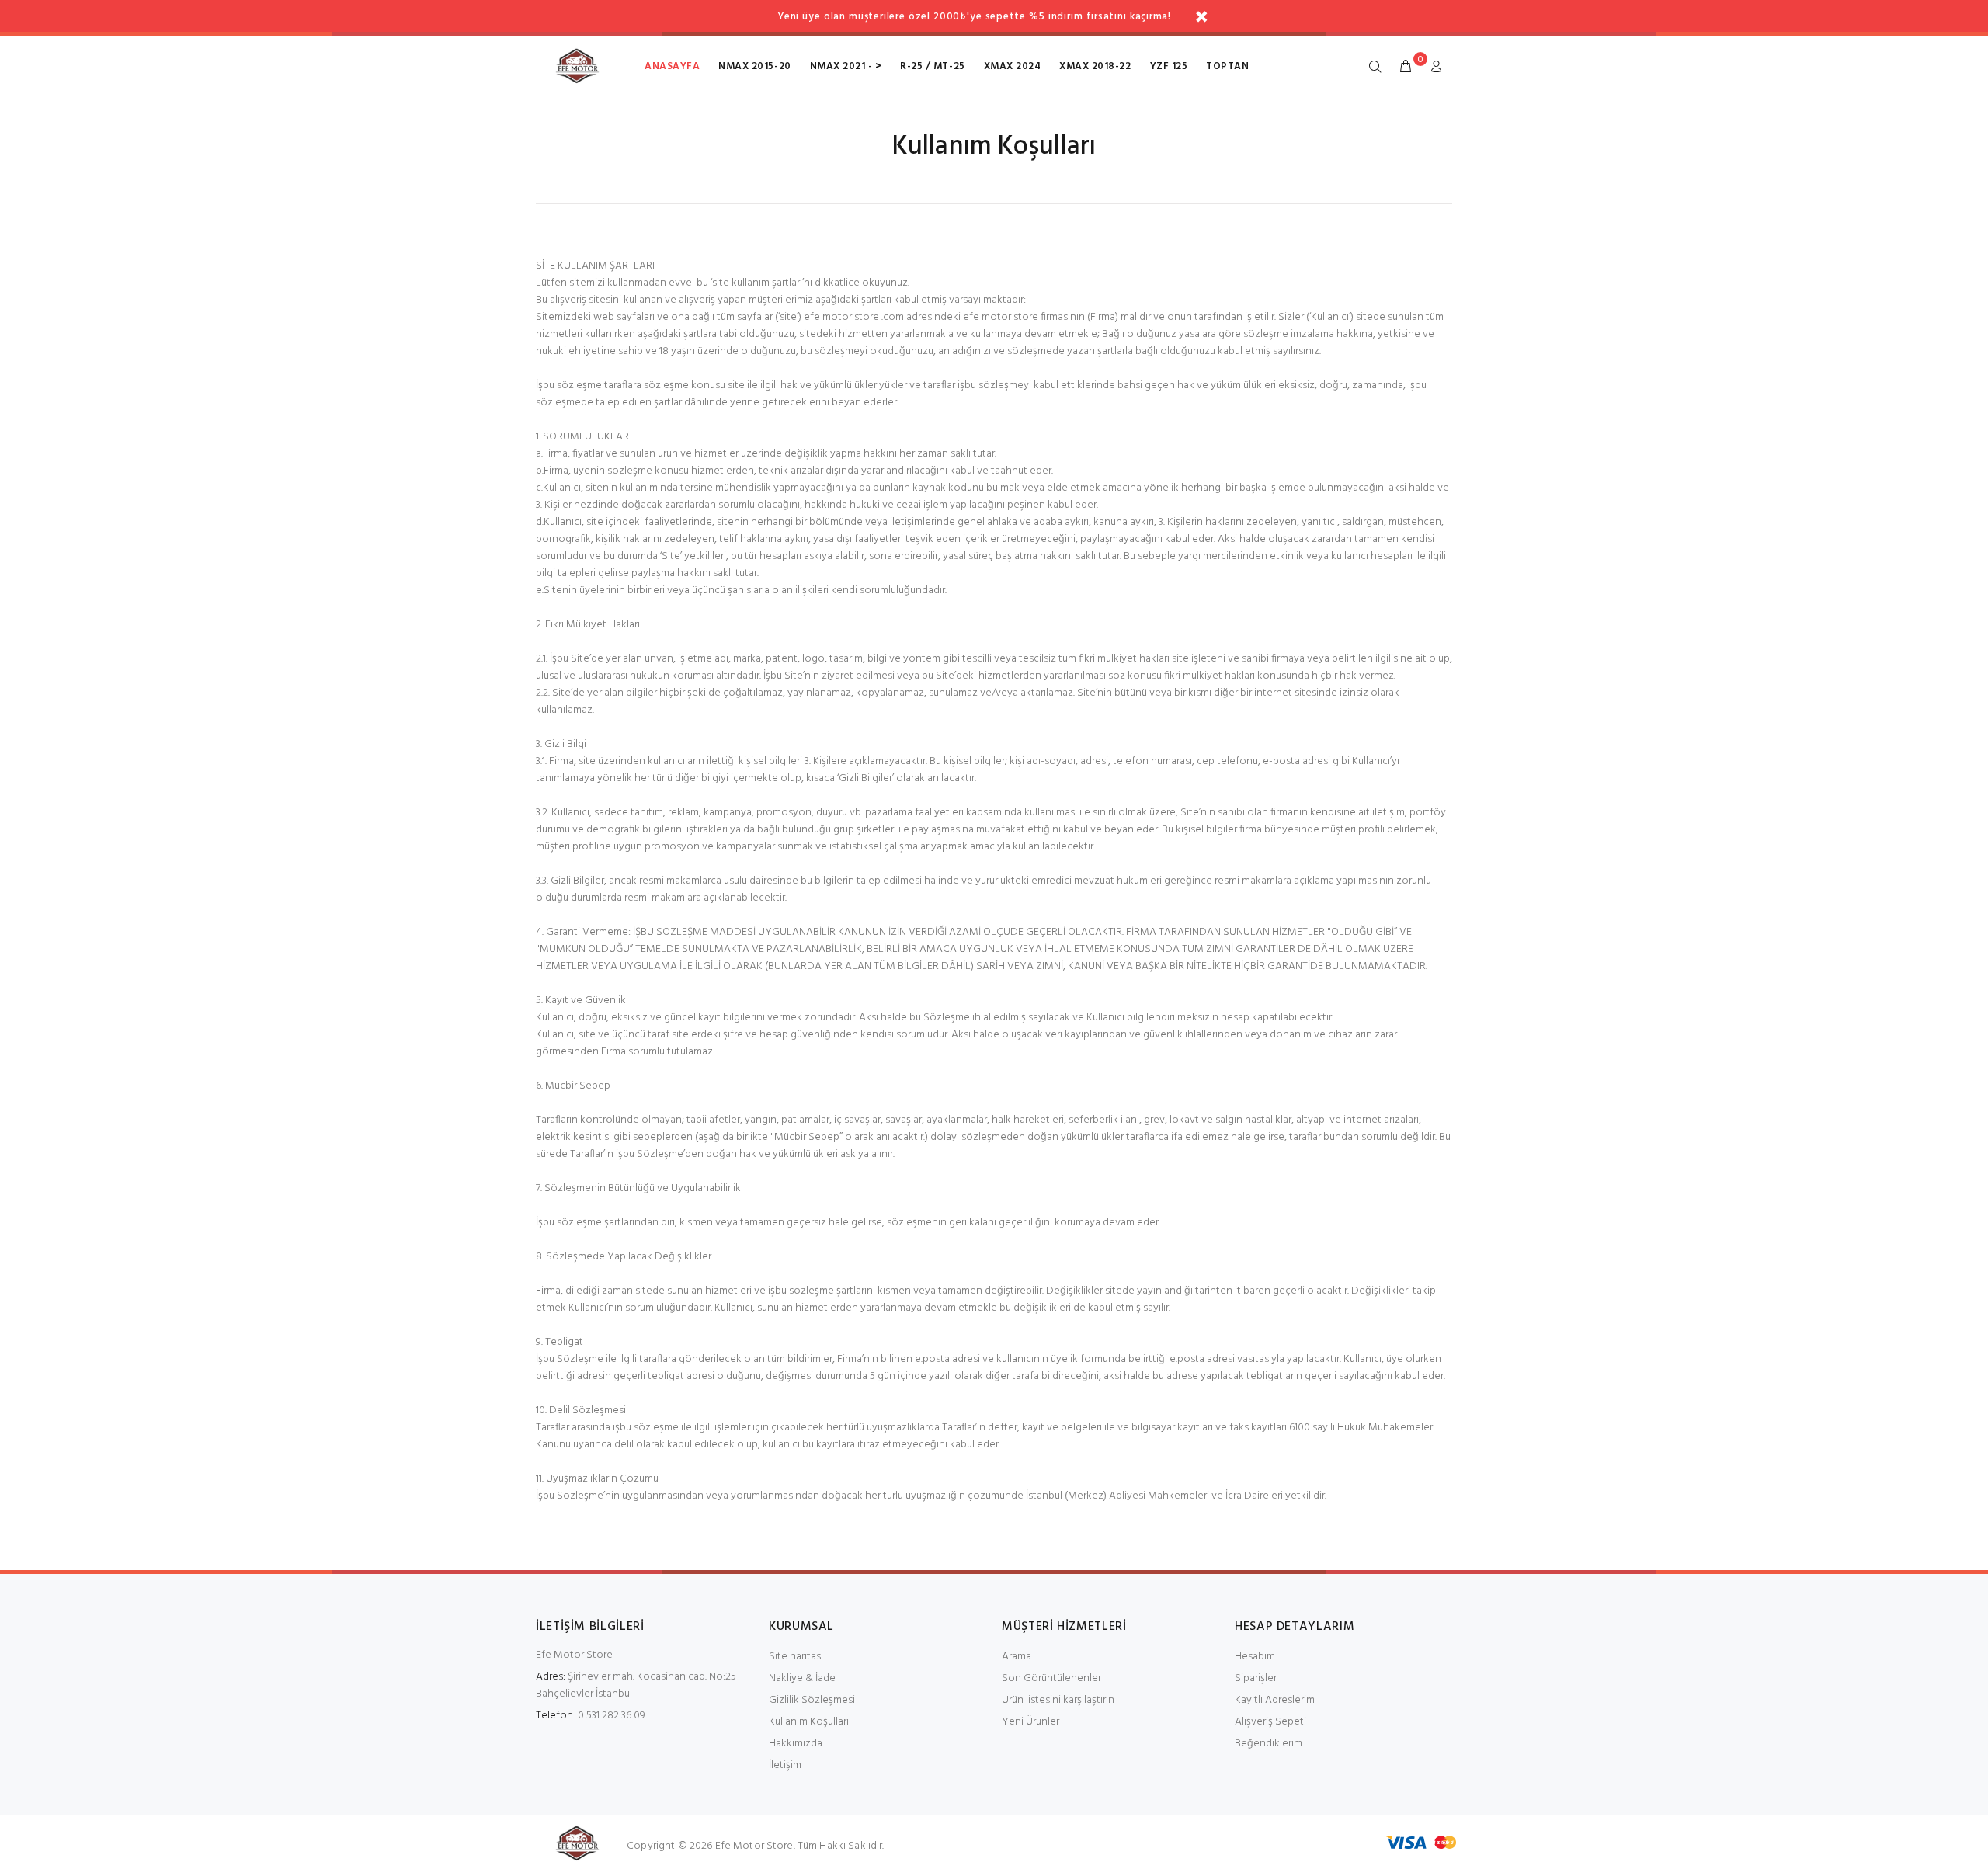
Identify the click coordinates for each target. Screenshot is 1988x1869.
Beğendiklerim (1269, 1744)
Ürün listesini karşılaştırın (1058, 1700)
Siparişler (1256, 1678)
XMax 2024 (1013, 66)
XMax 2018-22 (1095, 66)
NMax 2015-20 (754, 66)
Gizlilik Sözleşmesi (812, 1700)
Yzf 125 (1169, 66)
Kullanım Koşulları (809, 1722)
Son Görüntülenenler (1051, 1678)
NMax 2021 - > (846, 66)
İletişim (785, 1765)
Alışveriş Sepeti (1270, 1722)
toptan (1227, 66)
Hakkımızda (796, 1744)
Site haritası (796, 1657)
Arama (1017, 1657)
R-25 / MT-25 (932, 66)
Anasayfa (672, 66)
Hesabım (1255, 1657)
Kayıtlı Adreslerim (1275, 1700)
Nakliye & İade (802, 1678)
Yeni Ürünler (1030, 1722)
